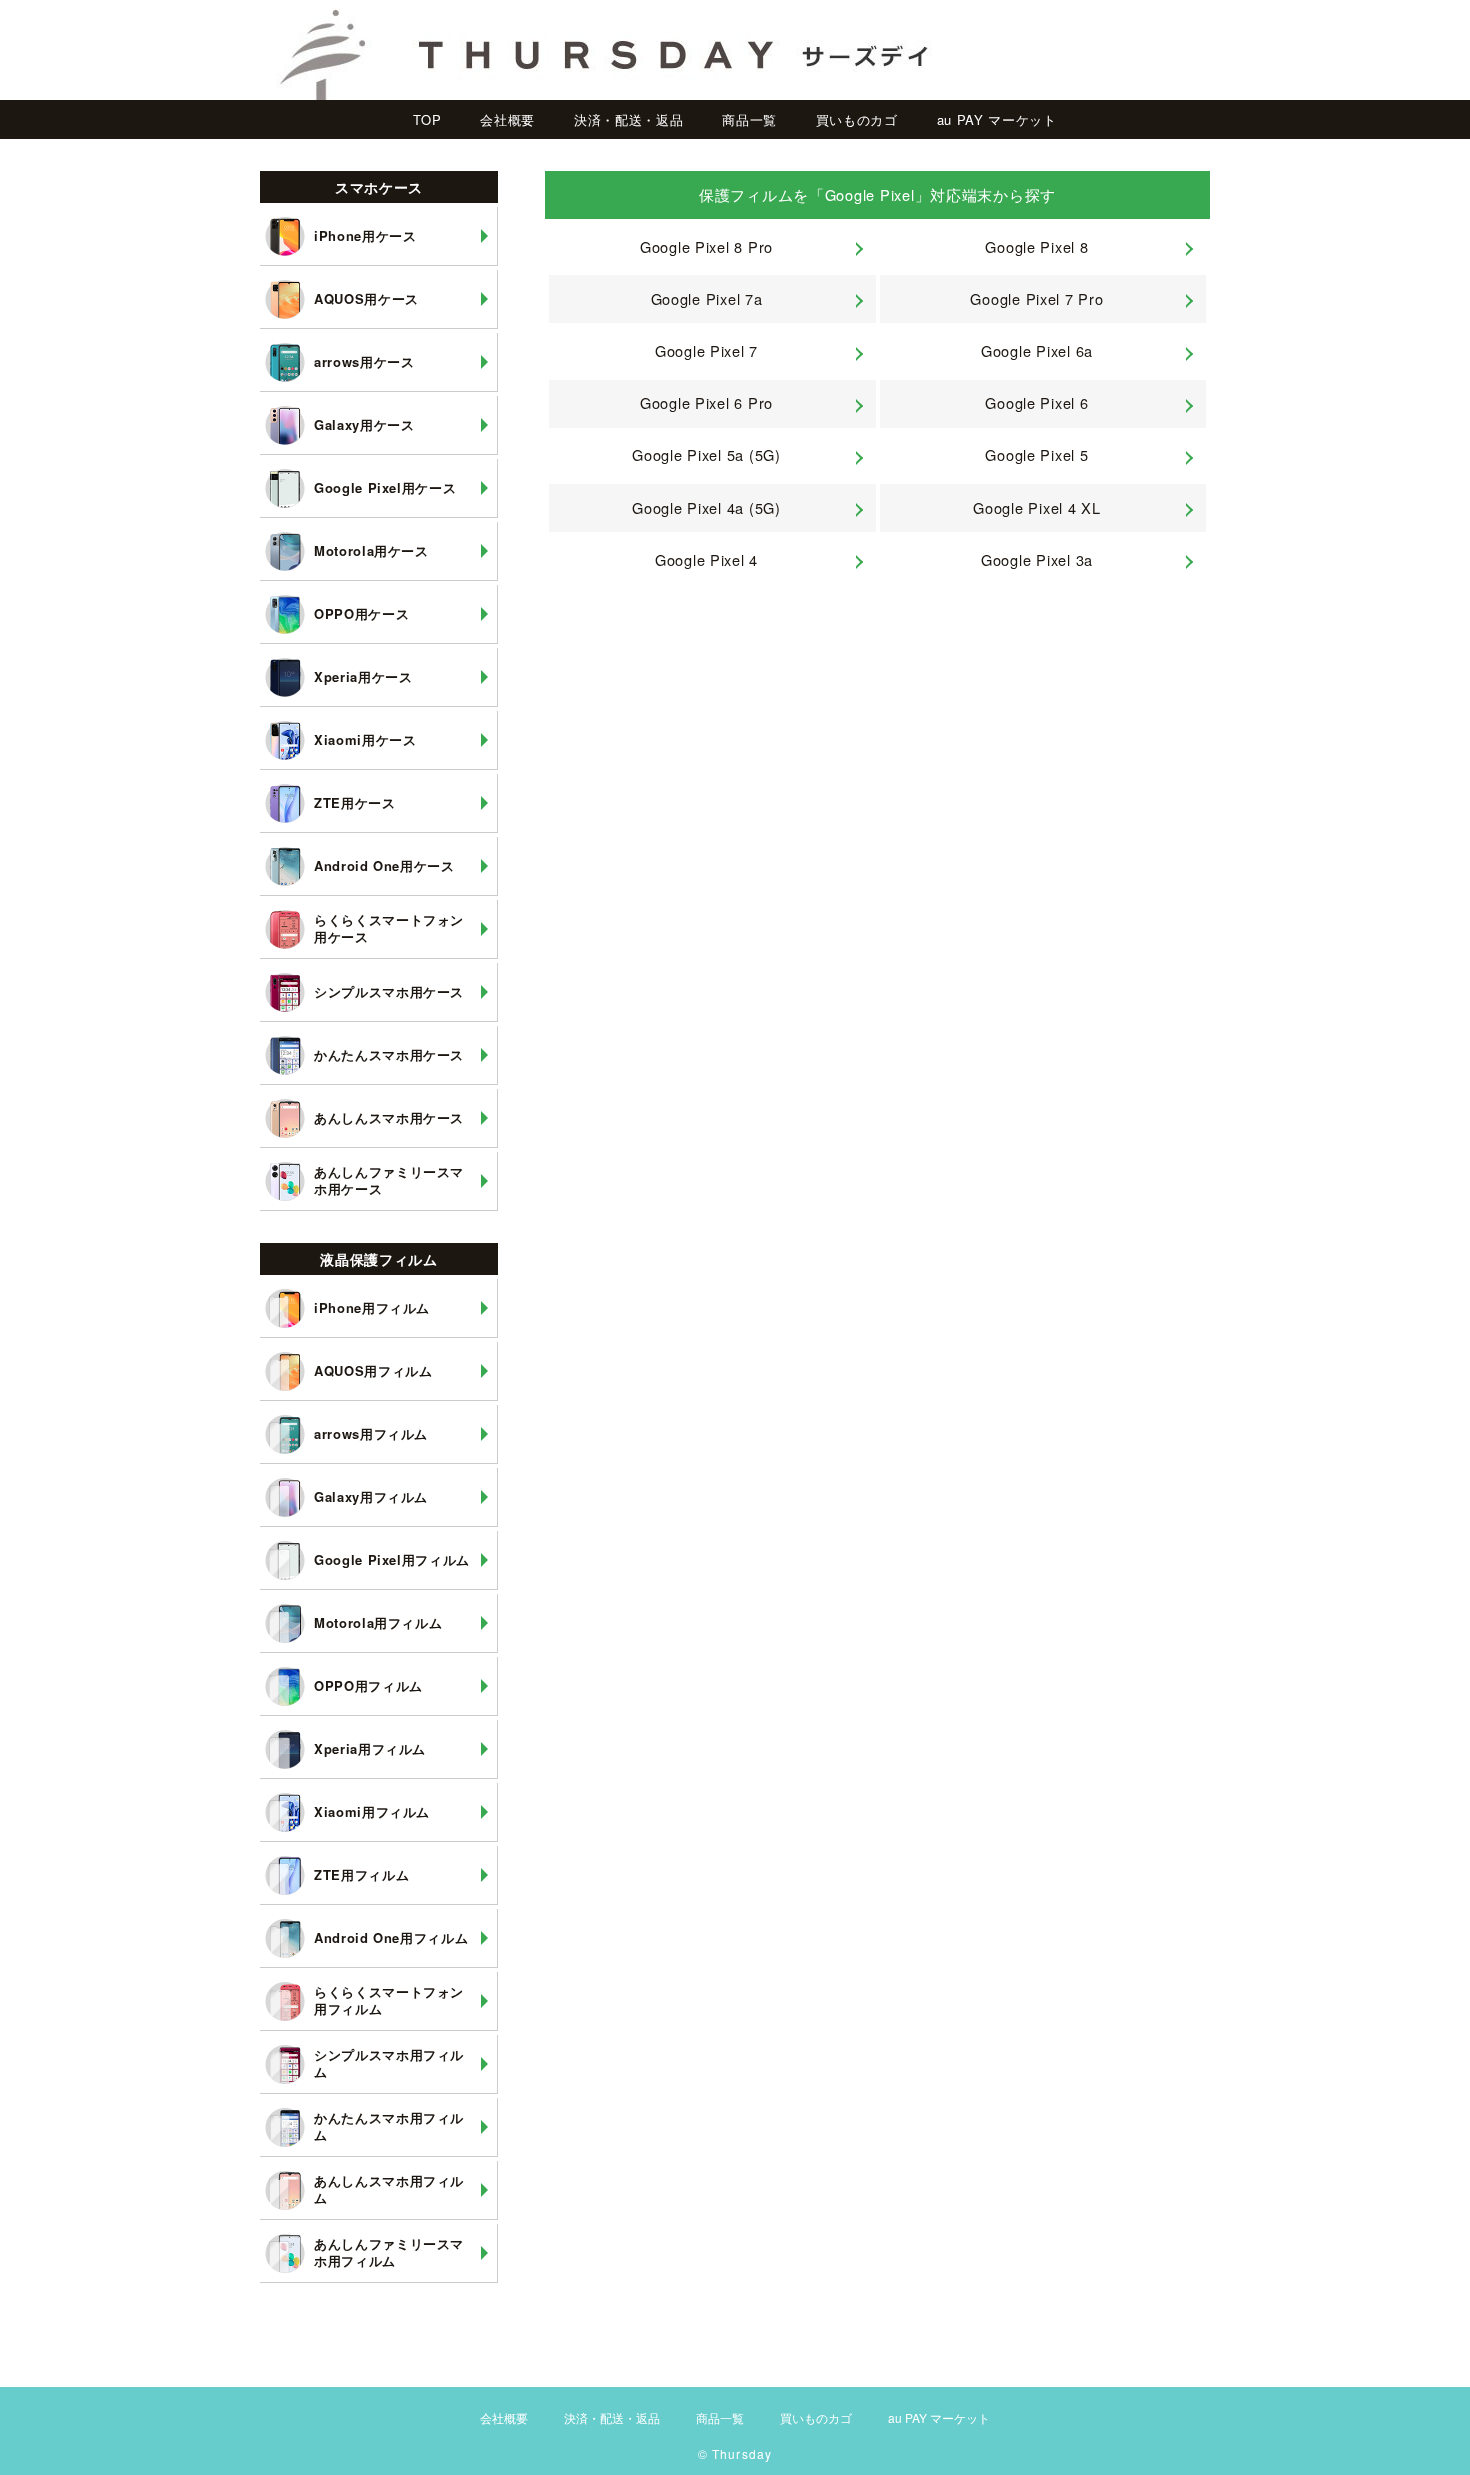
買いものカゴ (857, 119)
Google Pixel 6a (1037, 350)
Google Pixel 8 (1036, 246)
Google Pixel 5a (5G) (706, 454)
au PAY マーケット (997, 119)
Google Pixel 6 (1036, 402)
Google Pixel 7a (707, 298)
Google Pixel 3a (1037, 559)
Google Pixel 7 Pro (1036, 298)
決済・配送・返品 (628, 119)
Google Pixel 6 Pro (706, 402)
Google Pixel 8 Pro (706, 246)
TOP (427, 119)
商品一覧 (749, 119)
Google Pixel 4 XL (1036, 507)
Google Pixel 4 (706, 559)
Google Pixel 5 (1036, 454)
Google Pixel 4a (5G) (706, 507)
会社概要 (507, 119)
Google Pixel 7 (706, 350)
